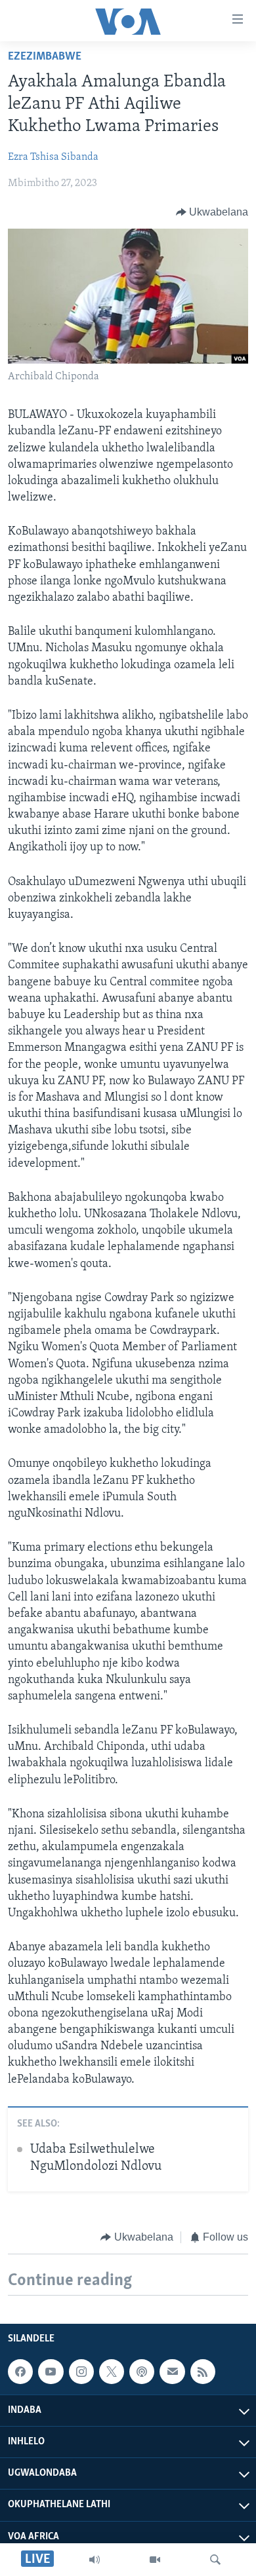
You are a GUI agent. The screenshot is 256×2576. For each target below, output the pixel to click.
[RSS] (203, 2372)
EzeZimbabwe (45, 57)
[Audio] (95, 2560)
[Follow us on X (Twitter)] (112, 2372)
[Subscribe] (172, 2372)
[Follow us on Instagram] (81, 2372)
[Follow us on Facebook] (20, 2372)
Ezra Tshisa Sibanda (53, 157)
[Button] (212, 212)
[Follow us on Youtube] (51, 2372)
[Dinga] (215, 2560)
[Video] (155, 2560)
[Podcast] (142, 2372)
